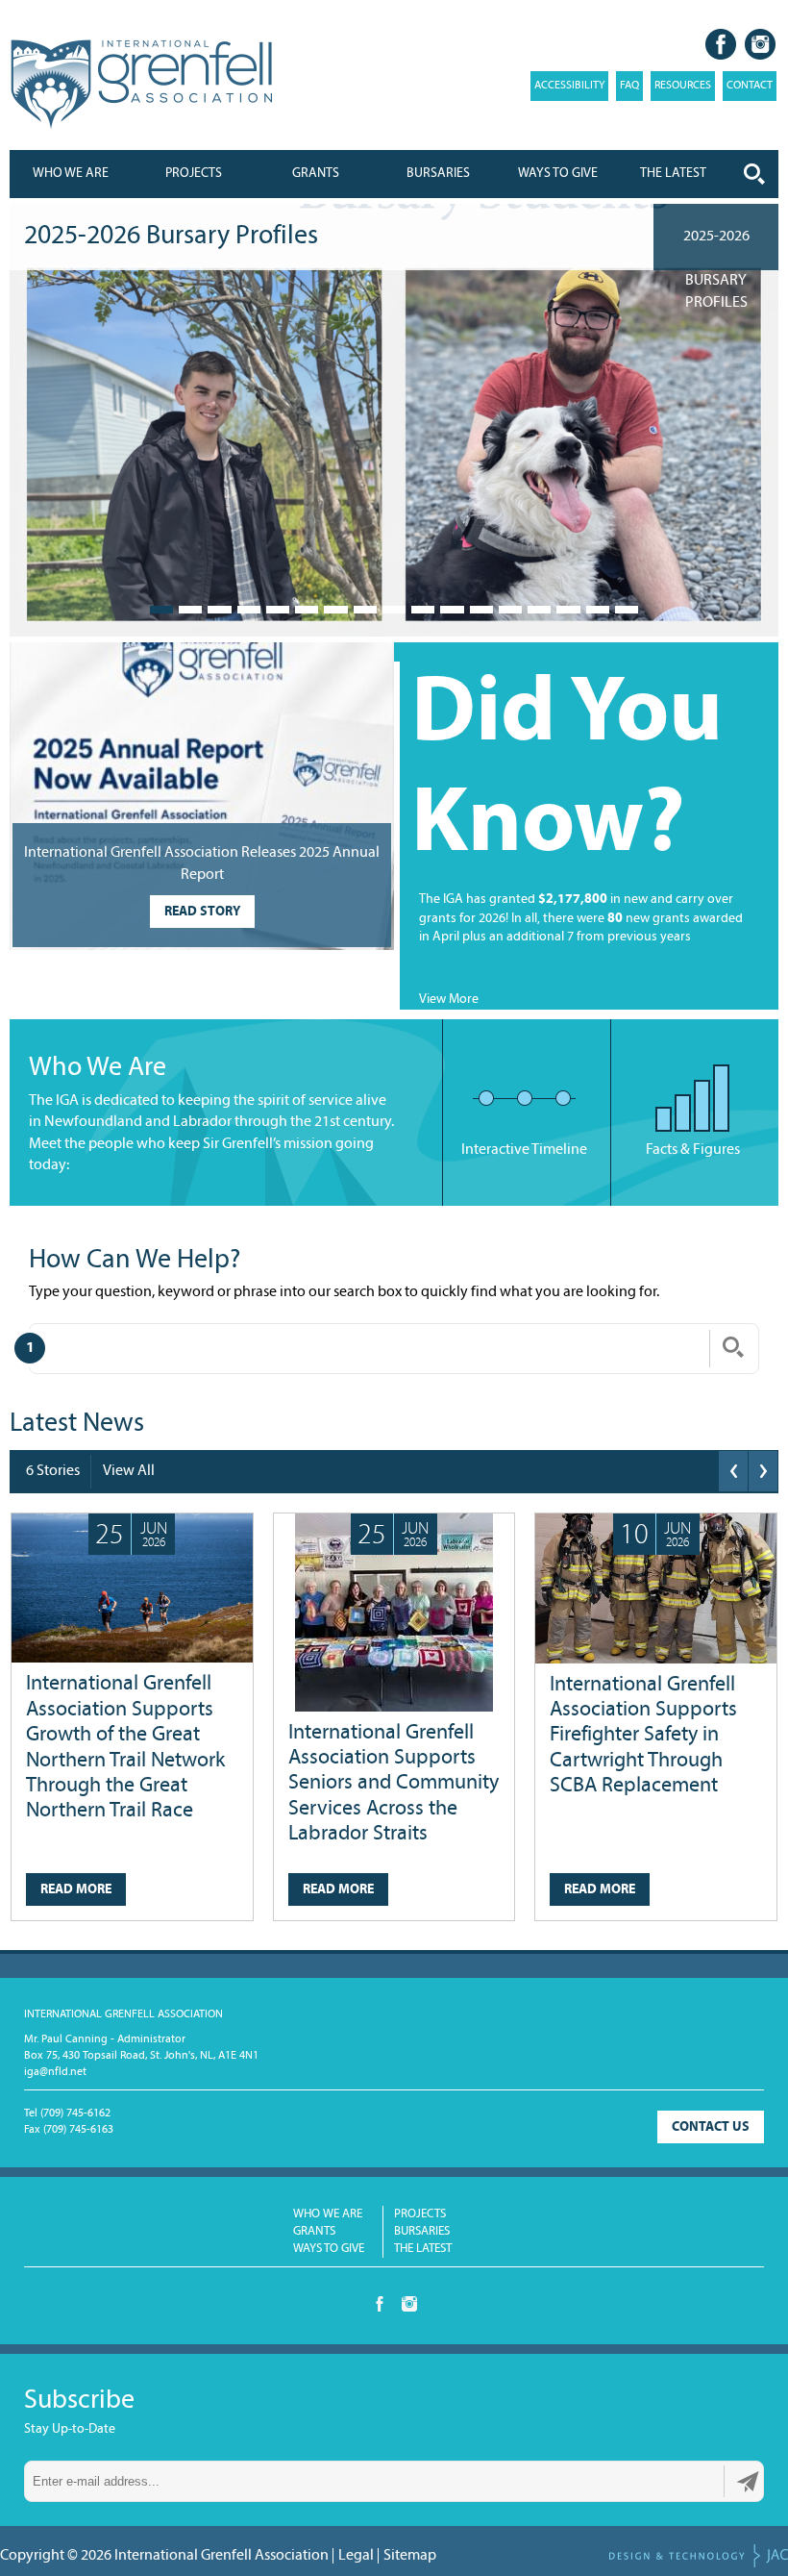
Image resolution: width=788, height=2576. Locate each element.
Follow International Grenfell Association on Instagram (760, 44)
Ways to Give (329, 2249)
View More (449, 1000)
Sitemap (410, 2556)
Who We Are (71, 174)
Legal (356, 2556)
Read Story (202, 912)
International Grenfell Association (141, 85)
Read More (76, 1890)
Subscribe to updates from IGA (748, 2482)
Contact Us (711, 2127)
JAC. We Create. (699, 2556)
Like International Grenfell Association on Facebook (721, 44)
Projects (194, 174)
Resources (683, 86)
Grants (316, 174)
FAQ (629, 86)
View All (129, 1471)
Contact (750, 86)
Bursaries (438, 174)
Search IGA (754, 174)
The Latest (423, 2249)
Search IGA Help (733, 1347)
